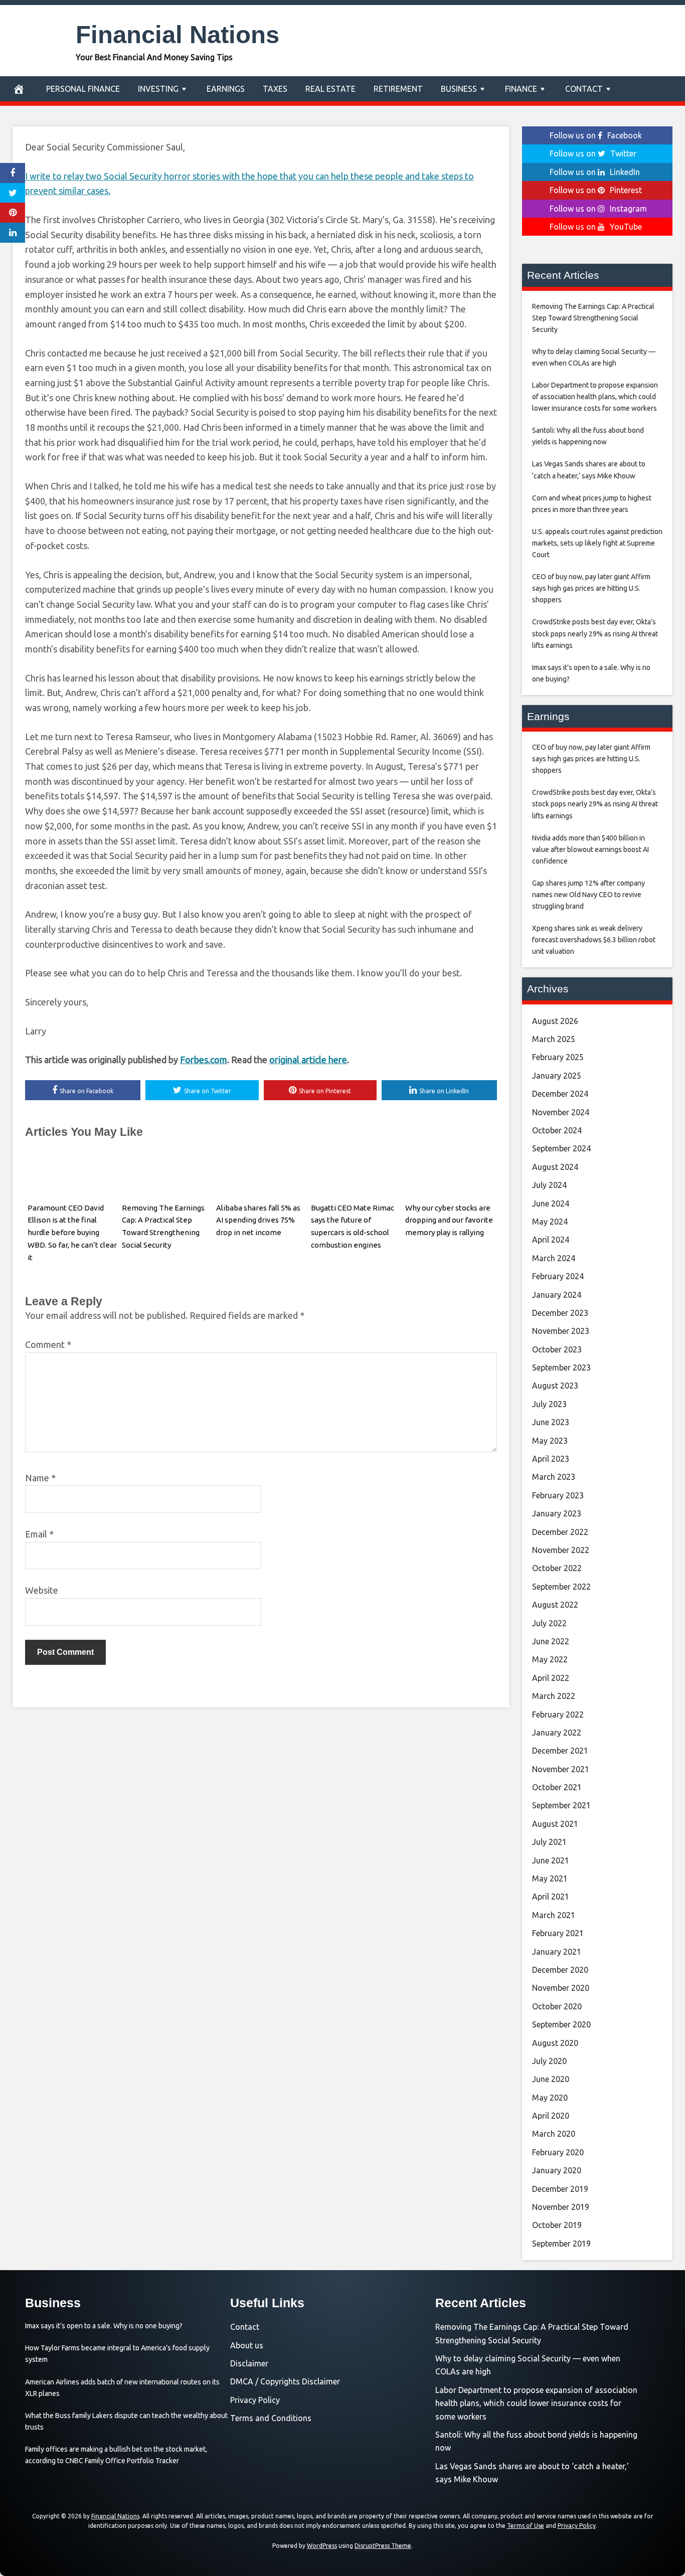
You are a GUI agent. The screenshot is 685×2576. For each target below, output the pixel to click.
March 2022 (554, 1696)
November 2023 (561, 1331)
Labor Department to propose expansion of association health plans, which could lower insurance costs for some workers (536, 2403)
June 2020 (551, 2079)
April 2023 (551, 1459)
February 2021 (558, 1933)
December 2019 (560, 2189)
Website (42, 1590)
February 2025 (558, 1057)
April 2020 (551, 2116)
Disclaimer (249, 2363)
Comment (48, 1344)
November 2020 (561, 1988)
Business (459, 89)
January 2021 (557, 1952)
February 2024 (558, 1276)
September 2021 (561, 1805)
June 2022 (551, 1641)
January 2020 (557, 2170)
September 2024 (561, 1148)
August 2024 (555, 1167)
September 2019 (561, 2244)
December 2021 (560, 1751)
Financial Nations (178, 35)
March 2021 (554, 1915)
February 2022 (558, 1714)
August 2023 (555, 1386)
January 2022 (557, 1733)
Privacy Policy (255, 2400)
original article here (308, 1060)
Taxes (275, 89)
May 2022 (550, 1659)
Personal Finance (83, 89)
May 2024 (550, 1222)
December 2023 (560, 1313)
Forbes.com (204, 1060)
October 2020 (557, 2006)
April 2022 (551, 1678)
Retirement (398, 89)
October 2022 (557, 1568)
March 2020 (554, 2134)
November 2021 (561, 1769)
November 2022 (561, 1550)
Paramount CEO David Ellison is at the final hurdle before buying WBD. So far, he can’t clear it (72, 1233)
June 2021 (551, 1860)
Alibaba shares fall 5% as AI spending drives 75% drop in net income (258, 1220)
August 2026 (555, 1021)
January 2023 (557, 1513)
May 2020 (550, 2098)
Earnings (226, 89)
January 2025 (557, 1076)
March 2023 (554, 1477)
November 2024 (561, 1112)
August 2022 (555, 1605)
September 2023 (561, 1367)
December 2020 (560, 1970)
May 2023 (550, 1441)
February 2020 (558, 2152)
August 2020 (555, 2043)
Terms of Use (526, 2526)
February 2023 (558, 1495)
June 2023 (551, 1422)
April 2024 (551, 1240)
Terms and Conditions (271, 2418)
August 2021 (555, 1824)
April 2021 (551, 1897)
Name (40, 1478)
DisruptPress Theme (383, 2546)
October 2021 (557, 1787)
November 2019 (561, 2207)
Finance (521, 89)
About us (247, 2345)
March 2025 (554, 1039)
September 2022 (561, 1587)
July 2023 (549, 1404)
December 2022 (560, 1532)
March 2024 (554, 1258)
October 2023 (557, 1349)
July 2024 (549, 1185)
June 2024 (551, 1204)
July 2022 (549, 1623)
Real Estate (330, 89)
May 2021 (550, 1878)
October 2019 (557, 2225)
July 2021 (549, 1842)
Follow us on (596, 135)
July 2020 (549, 2061)
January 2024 (557, 1295)
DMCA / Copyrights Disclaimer (285, 2381)
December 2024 (560, 1094)
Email (39, 1534)
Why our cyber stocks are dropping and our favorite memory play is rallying (449, 1220)
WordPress (322, 2546)
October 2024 (557, 1130)
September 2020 (561, 2024)
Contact (584, 89)
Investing (158, 89)
